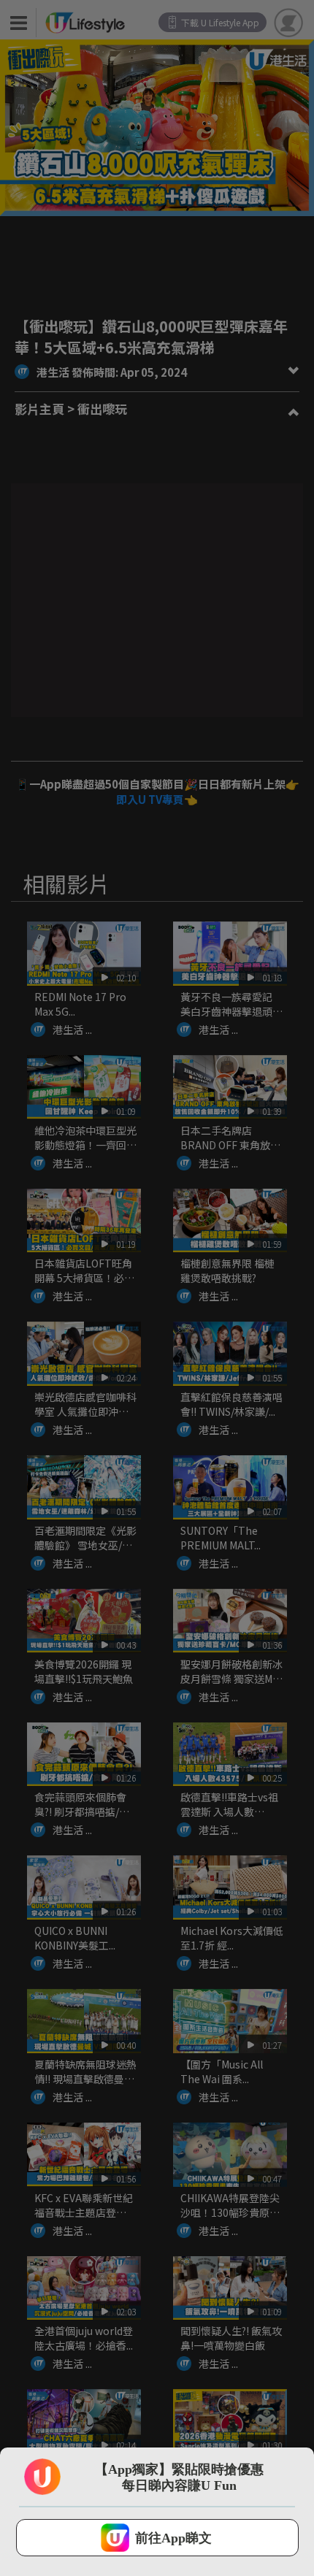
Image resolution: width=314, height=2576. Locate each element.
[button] (157, 2538)
